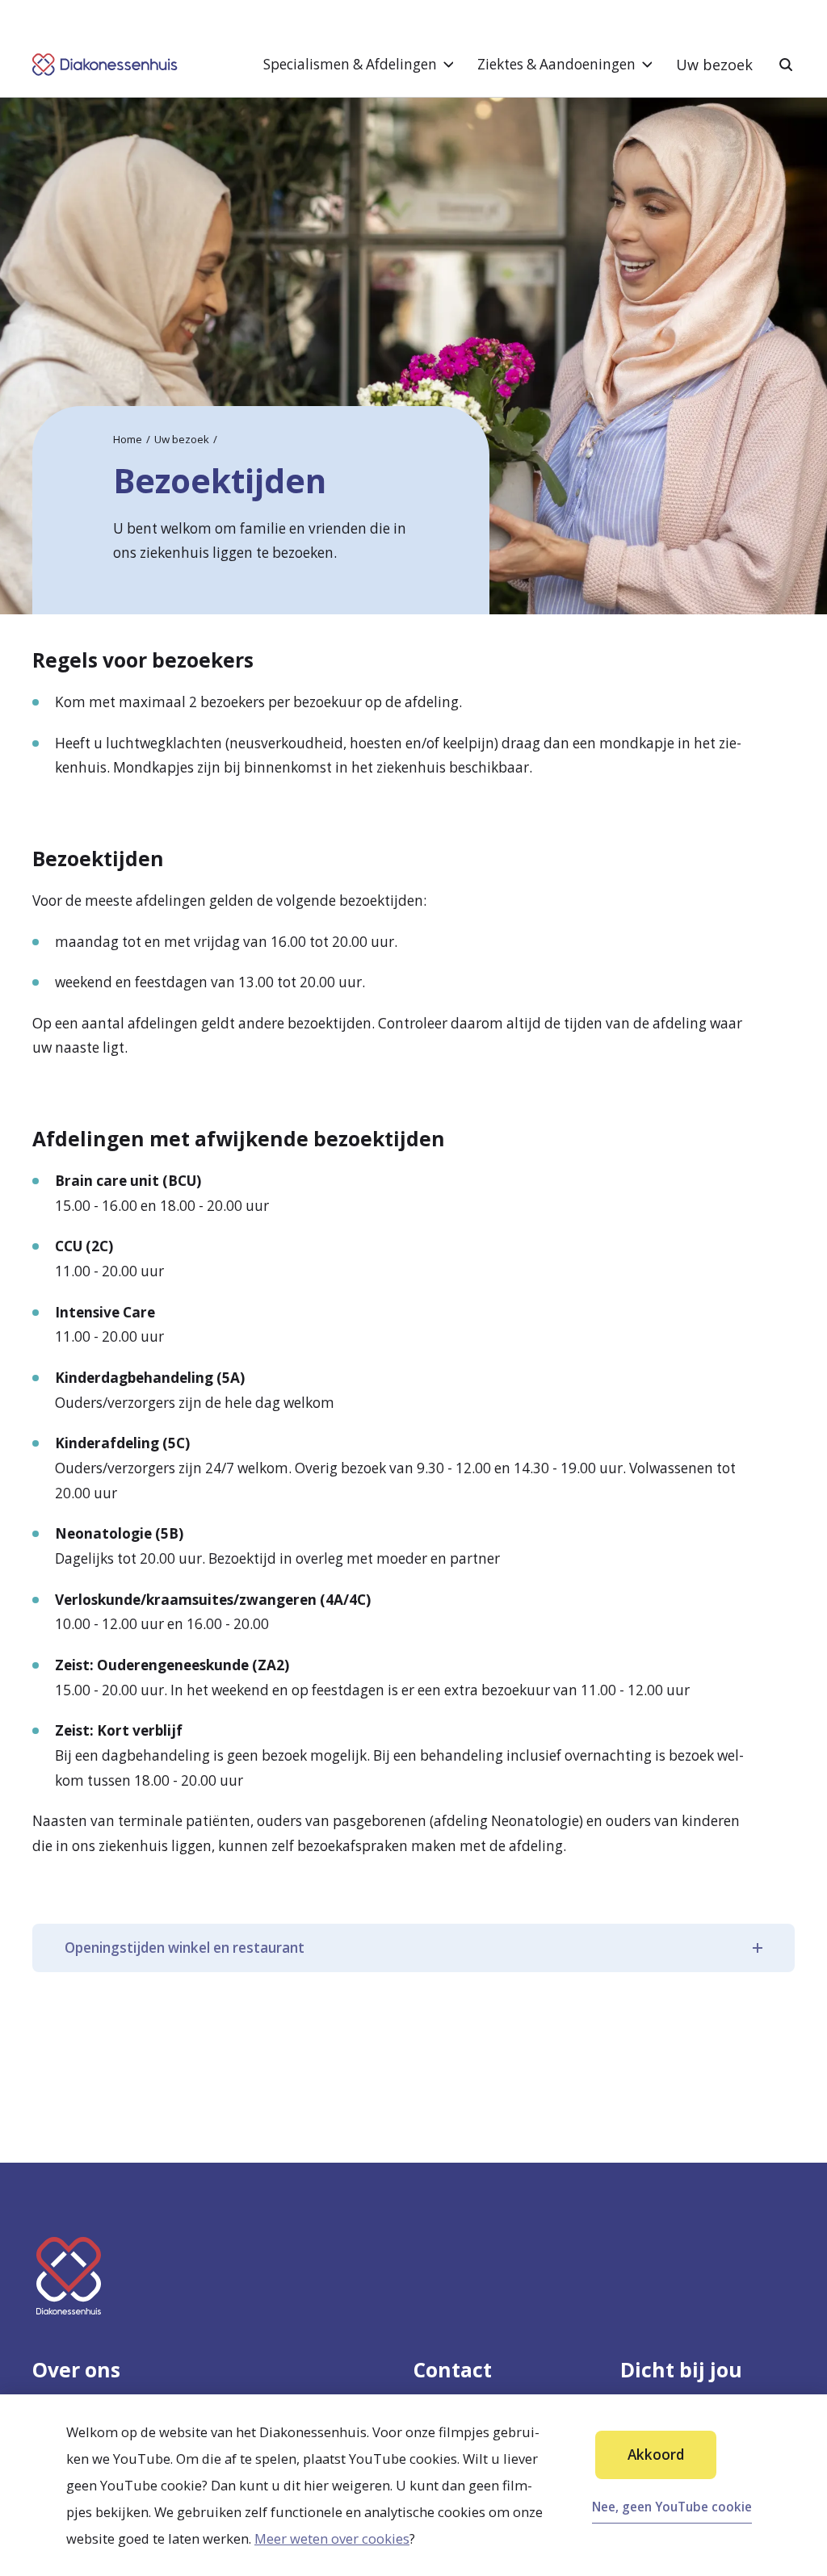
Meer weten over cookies (332, 2538)
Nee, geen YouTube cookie (672, 2507)
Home (128, 439)
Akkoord (656, 2455)
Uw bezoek (714, 65)
